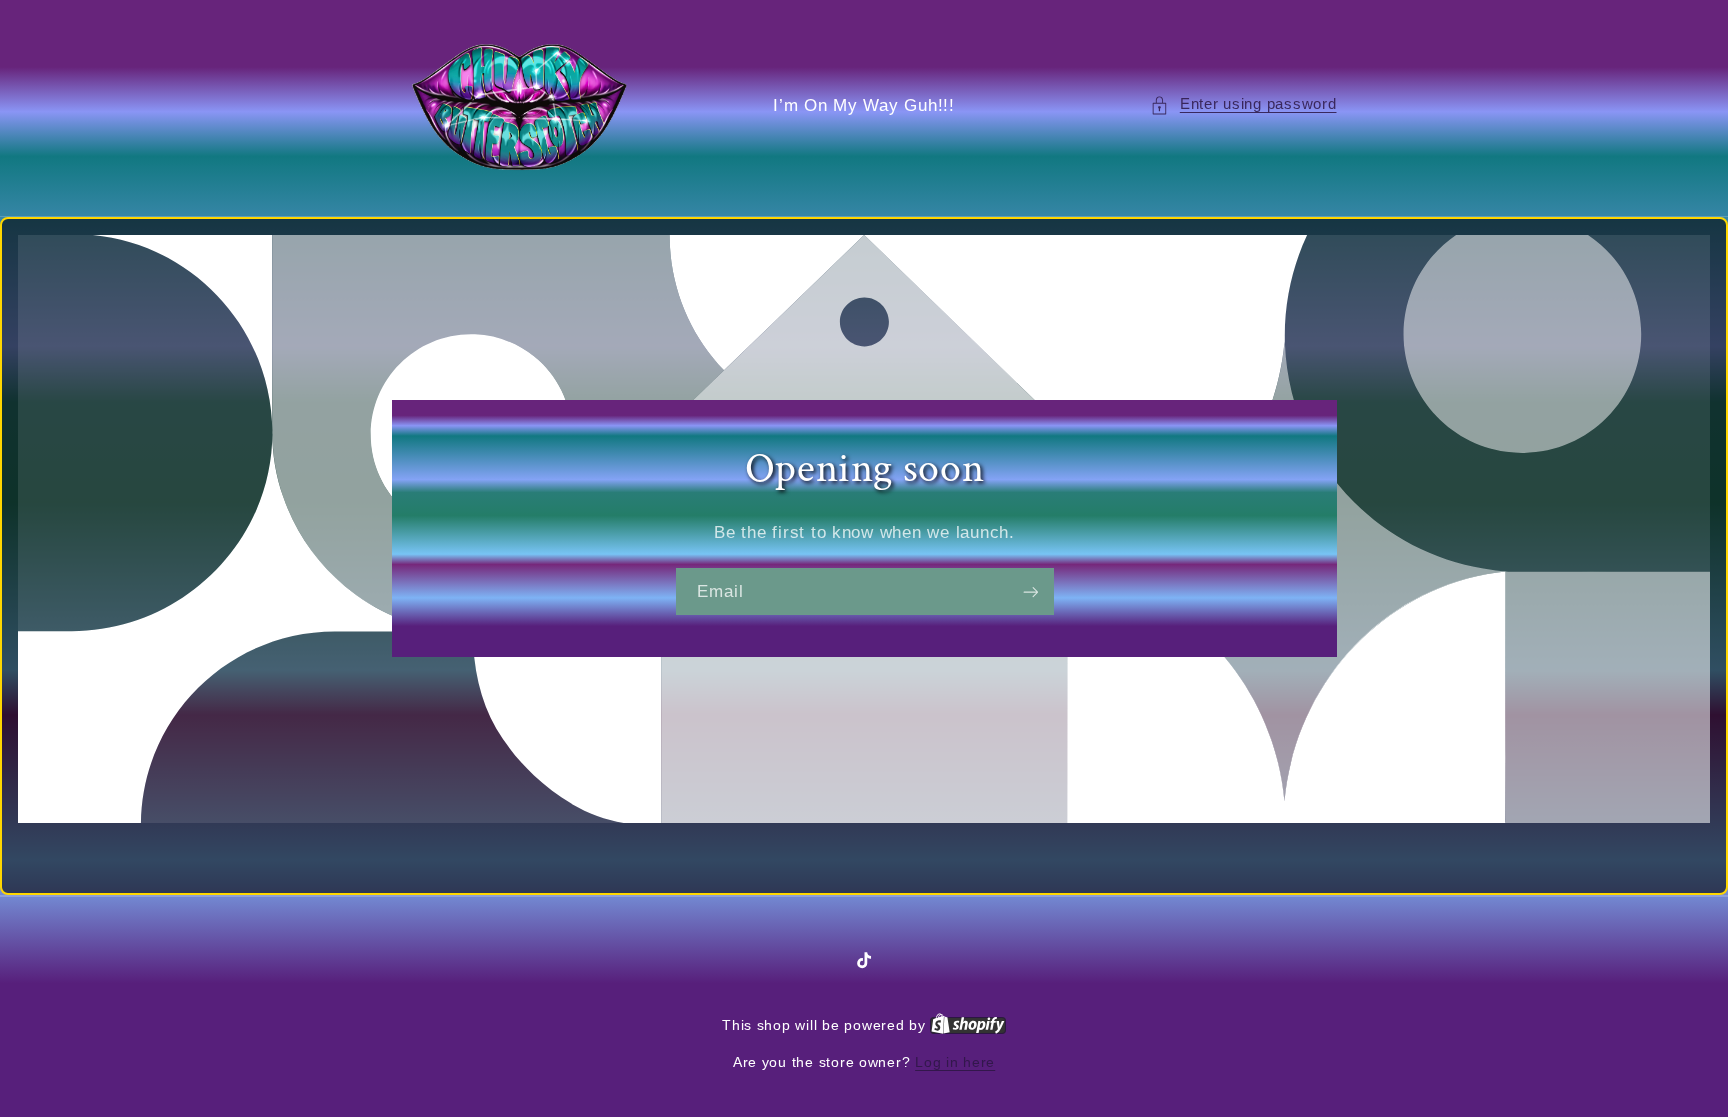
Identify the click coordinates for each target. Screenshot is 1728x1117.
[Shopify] (968, 1025)
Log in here (955, 1062)
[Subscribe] (1030, 591)
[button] (1243, 105)
